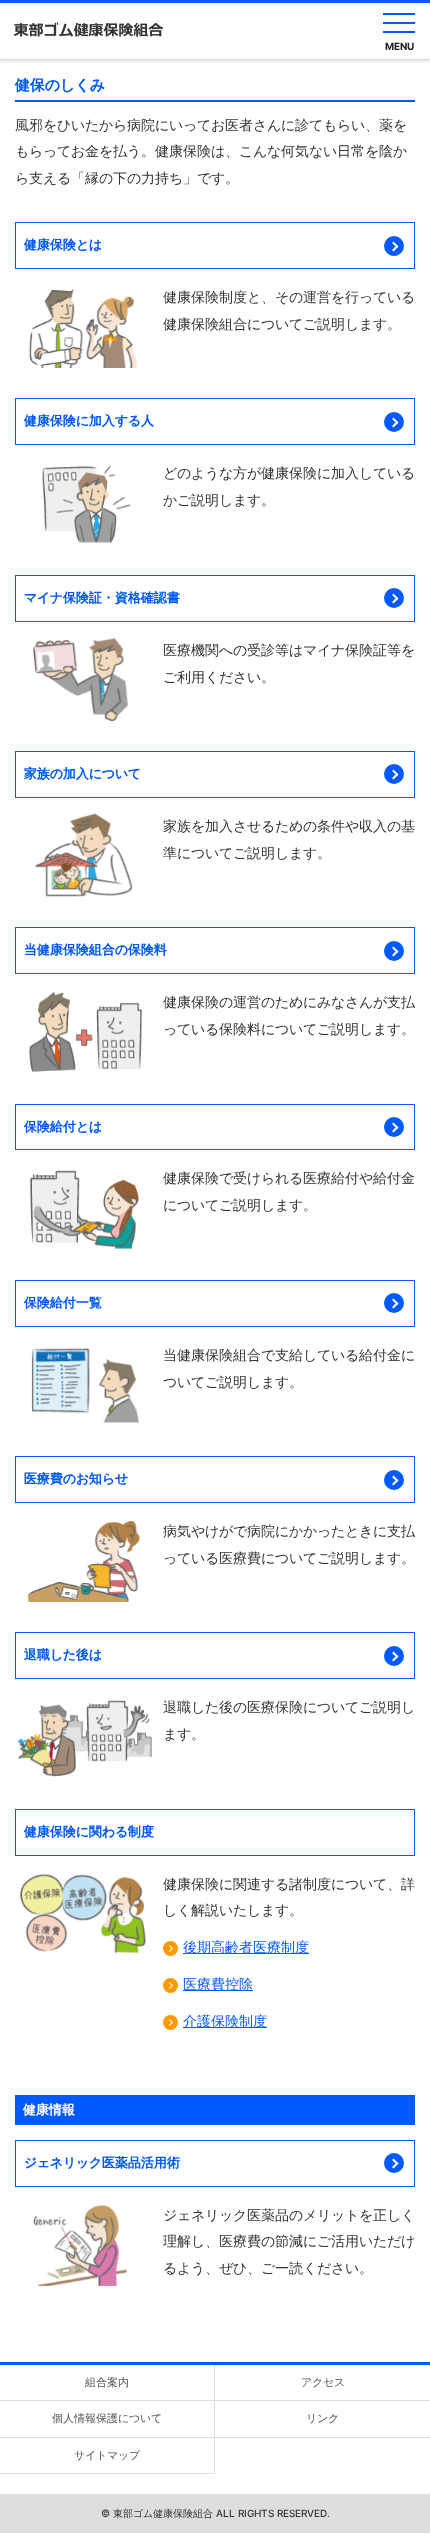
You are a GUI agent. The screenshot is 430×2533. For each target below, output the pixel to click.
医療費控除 (218, 1984)
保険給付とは (63, 1126)
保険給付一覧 (63, 1302)
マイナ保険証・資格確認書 (102, 597)
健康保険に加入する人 (89, 420)
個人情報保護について (107, 2418)
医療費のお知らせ (76, 1478)
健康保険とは (63, 244)
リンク (322, 2418)
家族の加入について (82, 773)
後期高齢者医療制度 (246, 1947)
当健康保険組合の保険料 (95, 949)
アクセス (323, 2382)
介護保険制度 (225, 2021)
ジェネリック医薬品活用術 (102, 2162)
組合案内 (107, 2382)
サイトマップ (107, 2455)
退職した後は (63, 1654)
